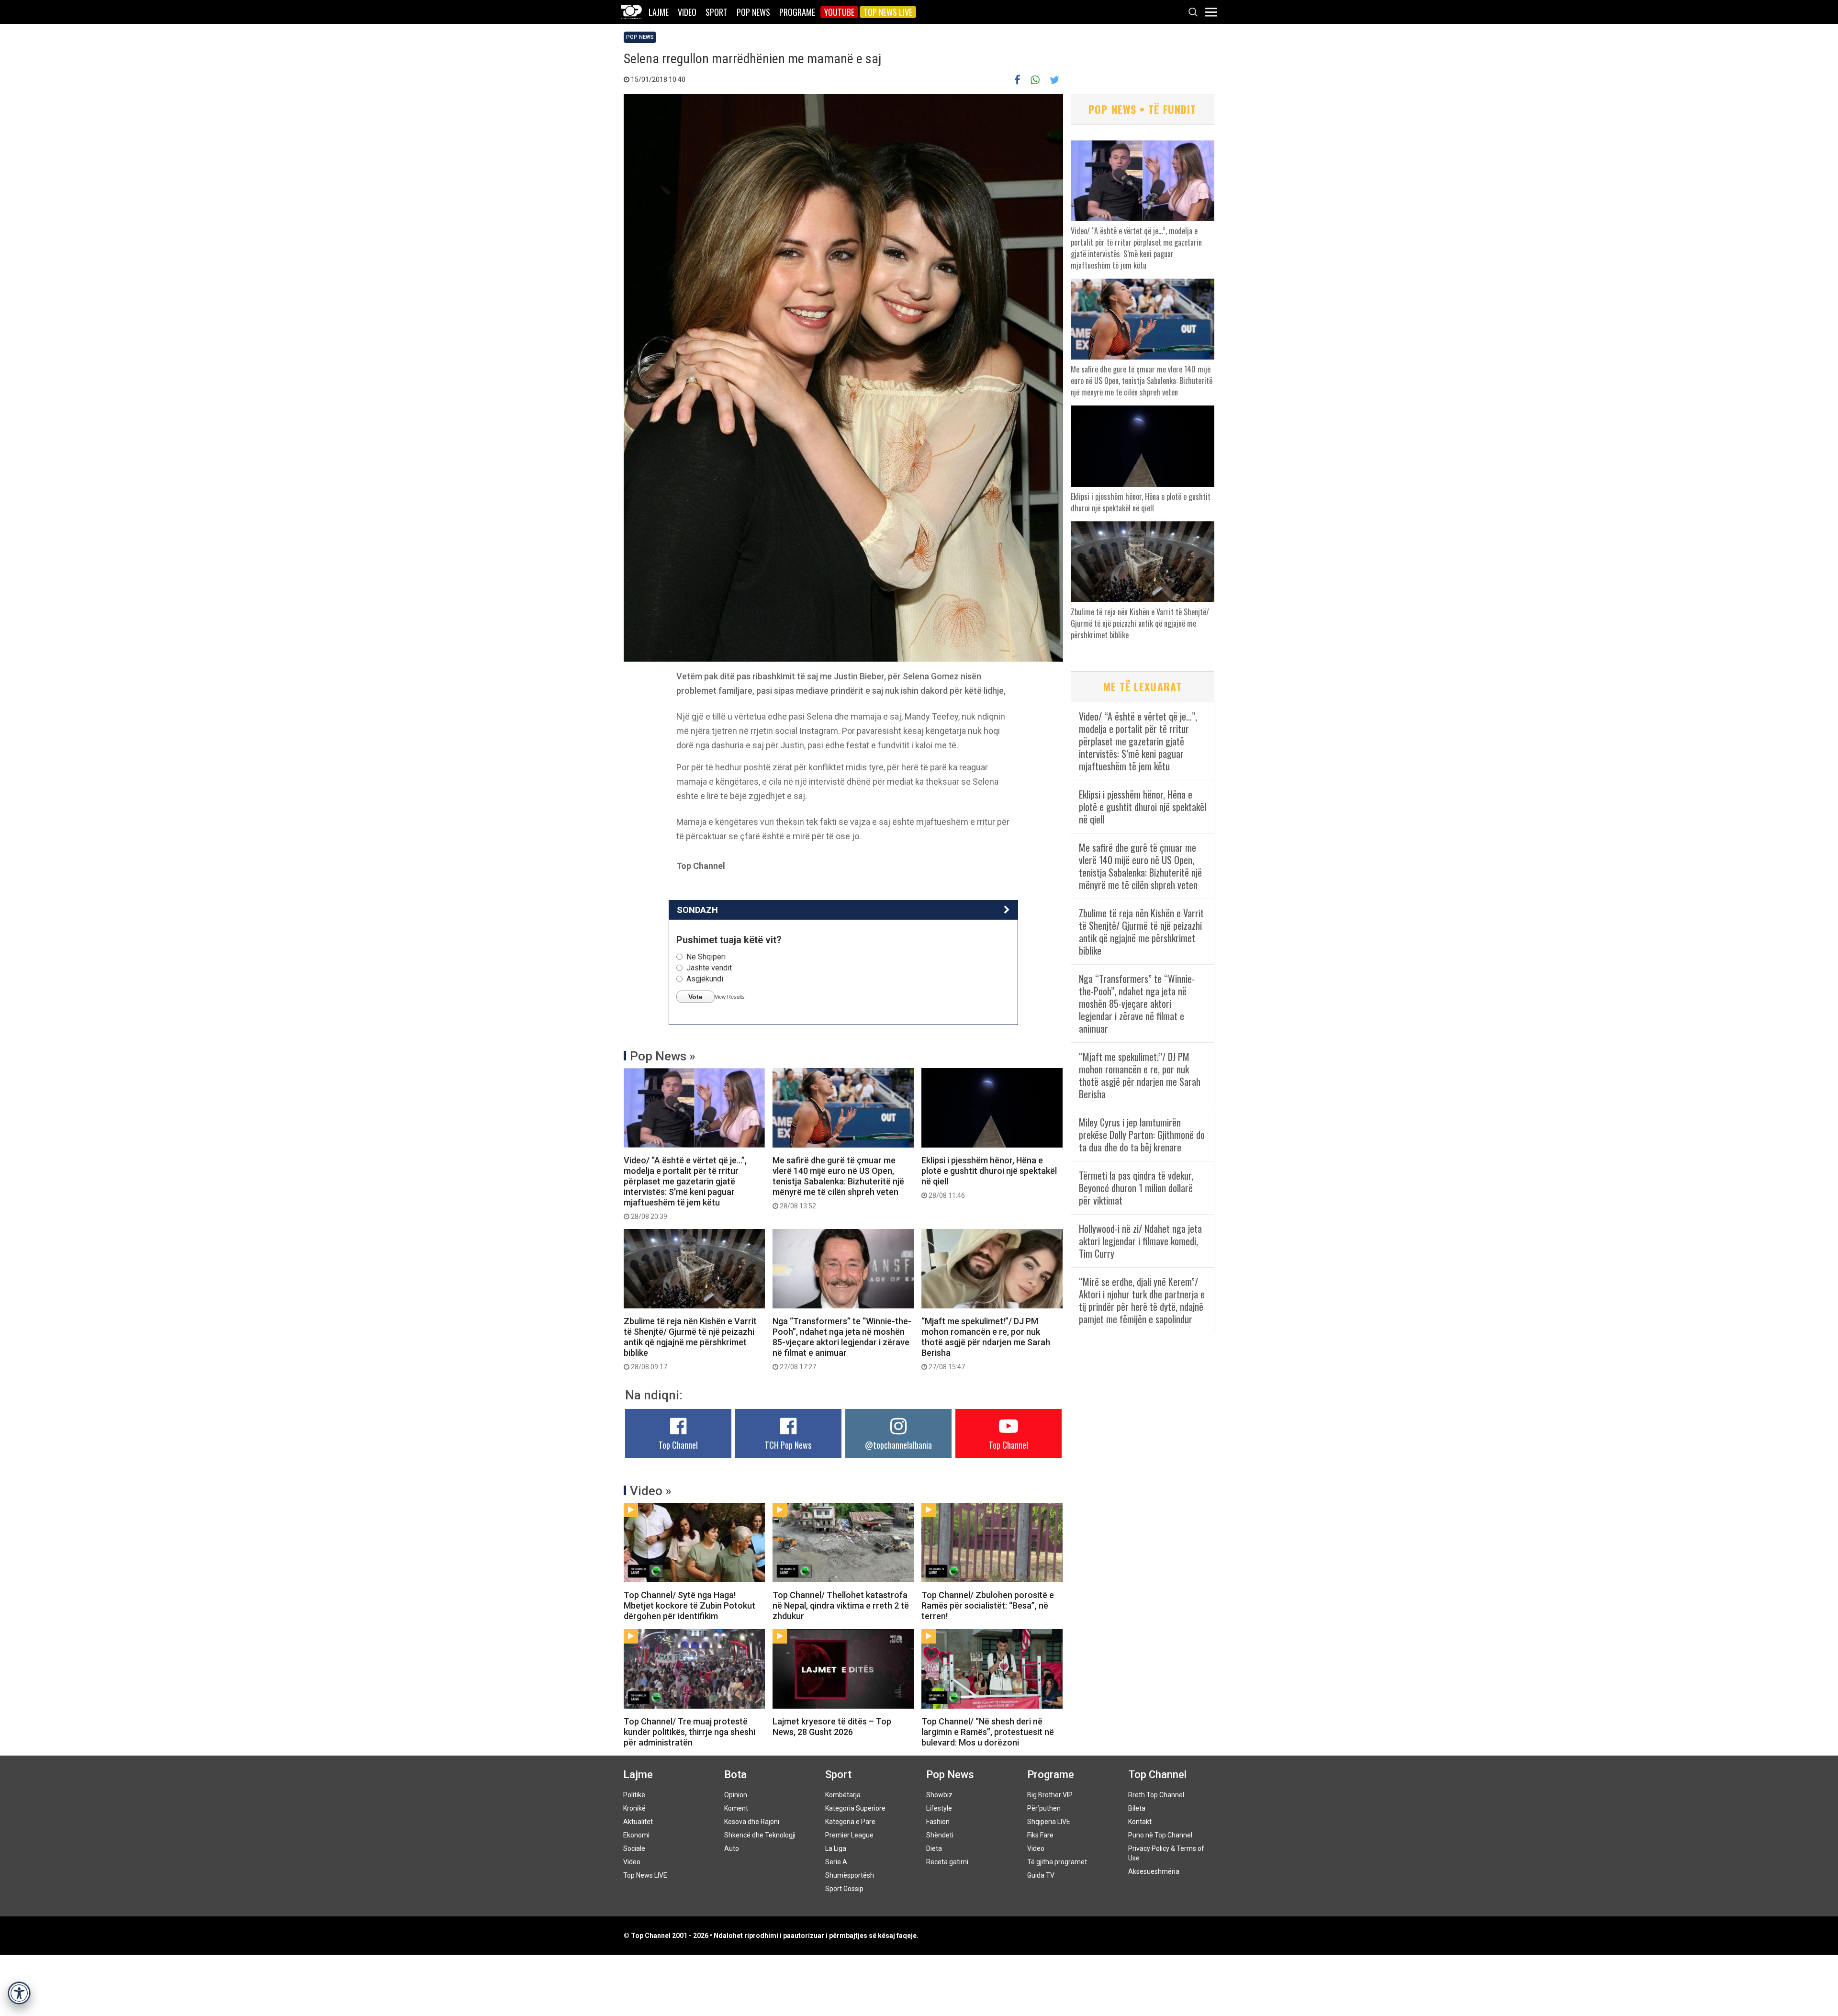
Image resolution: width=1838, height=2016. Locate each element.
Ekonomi (636, 1835)
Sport (717, 12)
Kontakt (1140, 1822)
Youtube (839, 12)
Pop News (753, 12)
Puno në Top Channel (1160, 1835)
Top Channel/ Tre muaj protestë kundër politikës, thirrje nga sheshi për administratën (689, 1732)
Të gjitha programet (1057, 1862)
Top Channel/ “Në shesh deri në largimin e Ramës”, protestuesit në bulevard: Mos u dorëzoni (988, 1732)
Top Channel (678, 1445)
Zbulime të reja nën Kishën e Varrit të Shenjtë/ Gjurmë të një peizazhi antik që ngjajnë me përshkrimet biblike (690, 1343)
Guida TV (1041, 1875)
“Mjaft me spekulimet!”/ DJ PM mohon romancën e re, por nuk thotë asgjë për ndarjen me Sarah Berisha (986, 1343)
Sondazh (697, 910)
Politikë (634, 1795)
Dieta (934, 1848)
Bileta (1137, 1808)
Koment (736, 1808)
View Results (730, 997)
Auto (732, 1848)
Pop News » (663, 1056)
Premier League (849, 1835)
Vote (695, 997)
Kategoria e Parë (850, 1822)
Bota (735, 1774)
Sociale (634, 1848)
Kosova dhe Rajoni (752, 1822)
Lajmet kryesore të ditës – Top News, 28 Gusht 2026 (832, 1727)
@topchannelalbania (898, 1445)
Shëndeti (940, 1835)
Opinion (736, 1795)
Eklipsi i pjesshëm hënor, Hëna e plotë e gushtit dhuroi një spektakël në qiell (989, 1177)
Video (687, 12)
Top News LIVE (888, 12)
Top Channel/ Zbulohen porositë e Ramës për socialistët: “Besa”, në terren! (988, 1605)
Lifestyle (939, 1808)
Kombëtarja (843, 1795)
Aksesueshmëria (1154, 1871)
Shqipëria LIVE (1049, 1822)
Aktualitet (638, 1822)
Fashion (938, 1822)
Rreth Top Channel (1156, 1795)
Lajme (659, 12)
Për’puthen (1044, 1808)
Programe (797, 12)
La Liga (836, 1848)
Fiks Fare (1040, 1835)
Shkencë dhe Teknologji (760, 1835)
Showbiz (939, 1795)
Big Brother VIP (1050, 1795)
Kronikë (634, 1808)
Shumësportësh (850, 1875)
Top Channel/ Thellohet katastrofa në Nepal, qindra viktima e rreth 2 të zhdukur (841, 1605)
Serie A (836, 1862)
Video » (651, 1491)
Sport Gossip (844, 1889)
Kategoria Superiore (855, 1808)
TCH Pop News (788, 1445)
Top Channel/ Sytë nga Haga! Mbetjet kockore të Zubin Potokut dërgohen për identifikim (689, 1605)
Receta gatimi (947, 1862)
